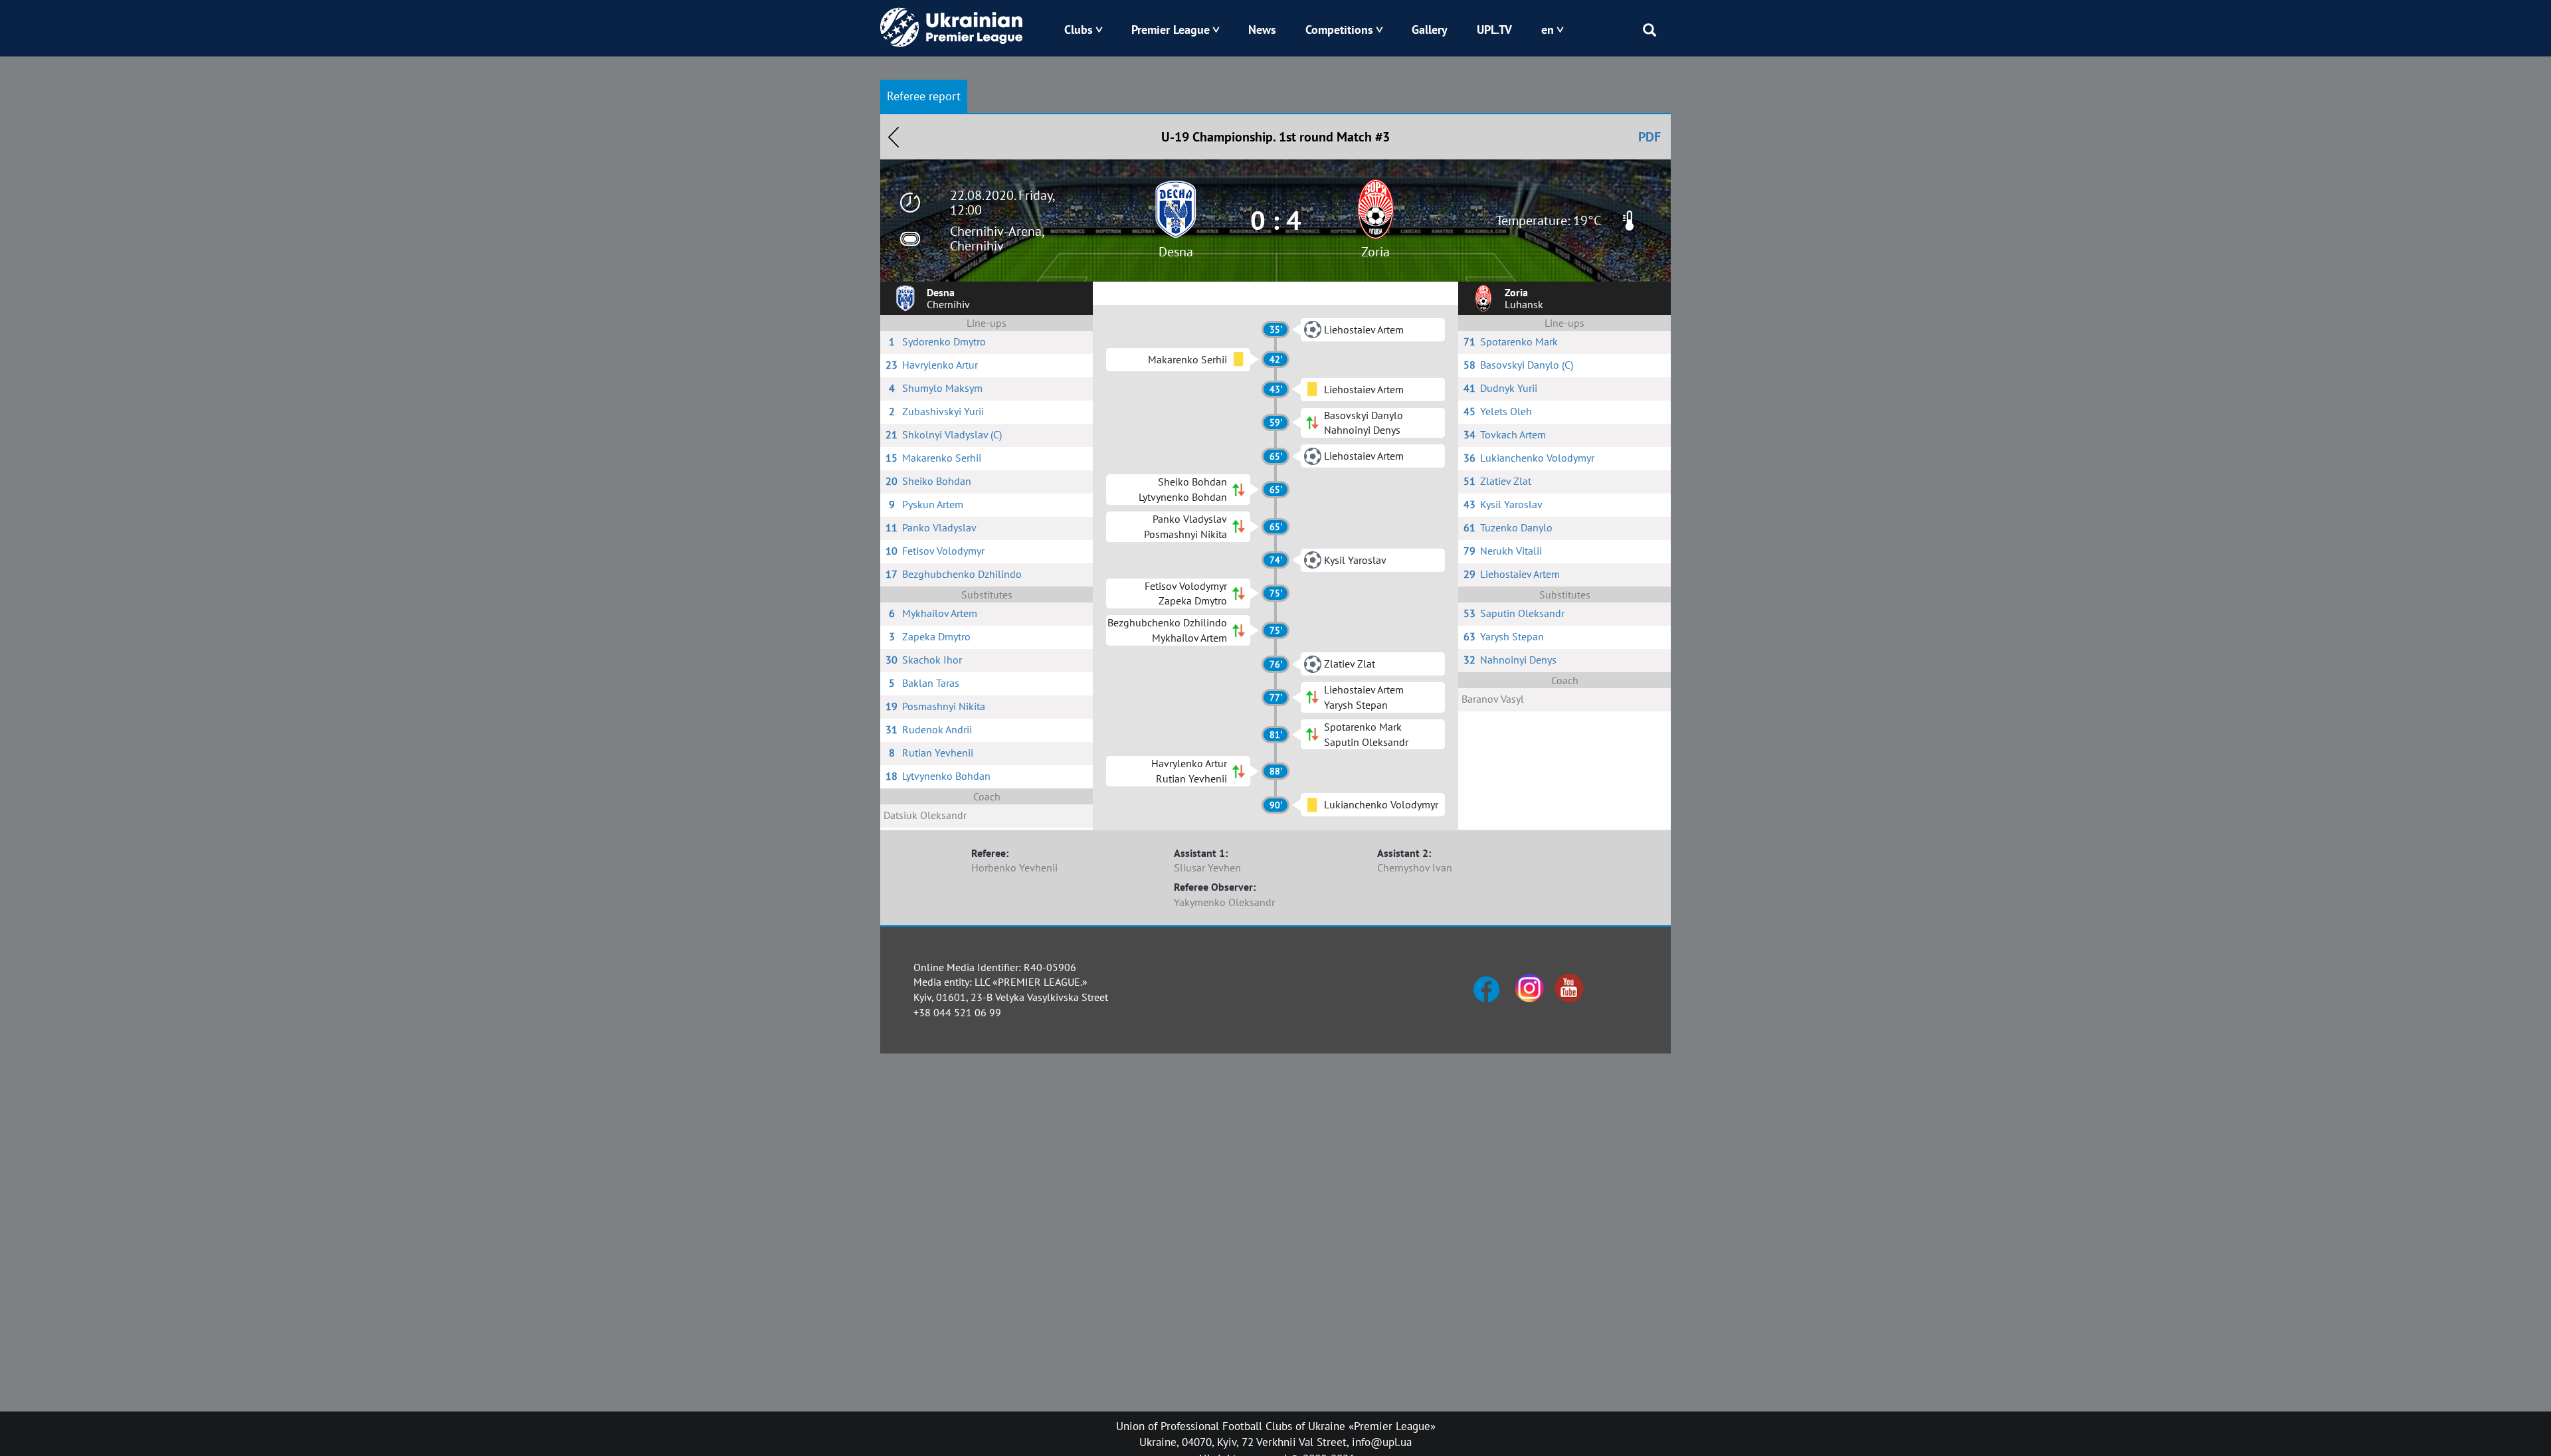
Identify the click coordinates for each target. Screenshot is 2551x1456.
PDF (1650, 137)
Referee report (924, 96)
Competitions (1339, 30)
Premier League (1171, 30)
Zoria (1375, 252)
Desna (1176, 252)
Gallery (1430, 30)
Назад (894, 137)
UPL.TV (1494, 30)
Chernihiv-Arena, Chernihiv (997, 238)
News (1262, 30)
